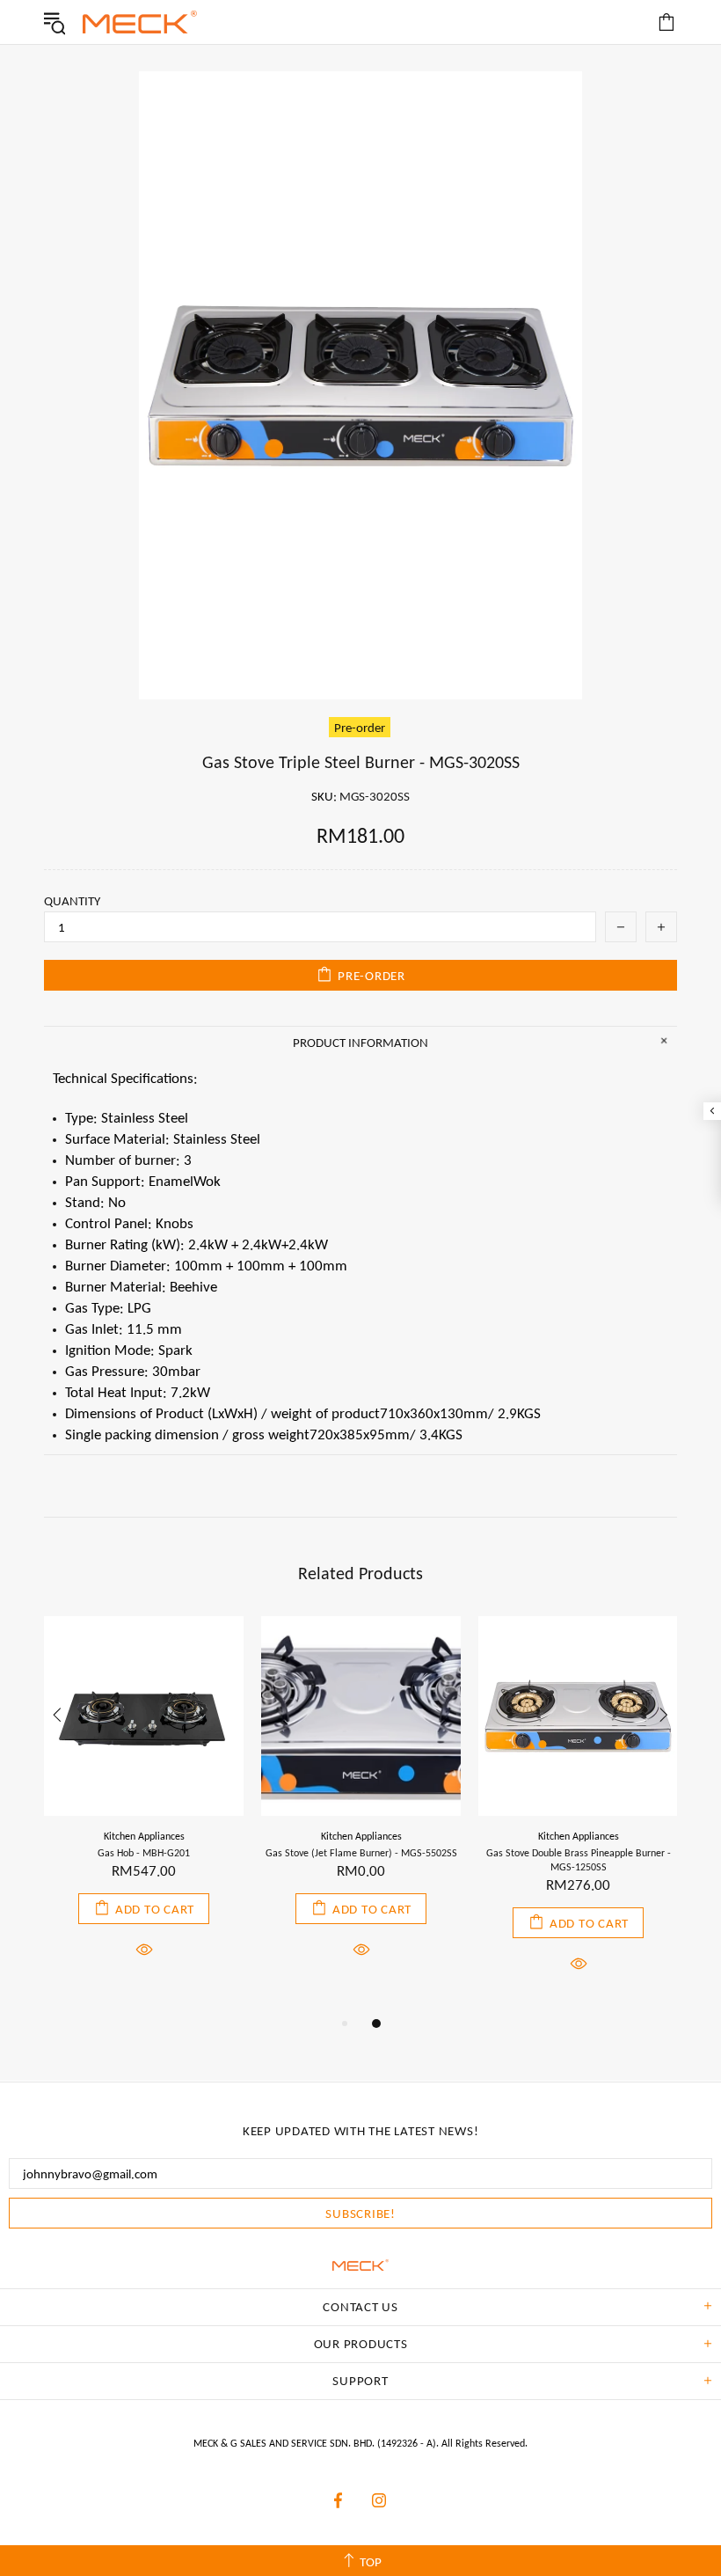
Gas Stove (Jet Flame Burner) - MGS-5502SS (361, 1853)
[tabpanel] (144, 1808)
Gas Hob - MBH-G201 (144, 1853)
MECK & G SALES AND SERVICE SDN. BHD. (140, 22)
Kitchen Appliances (144, 1836)
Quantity (72, 901)
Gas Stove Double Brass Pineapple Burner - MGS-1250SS (579, 1860)
